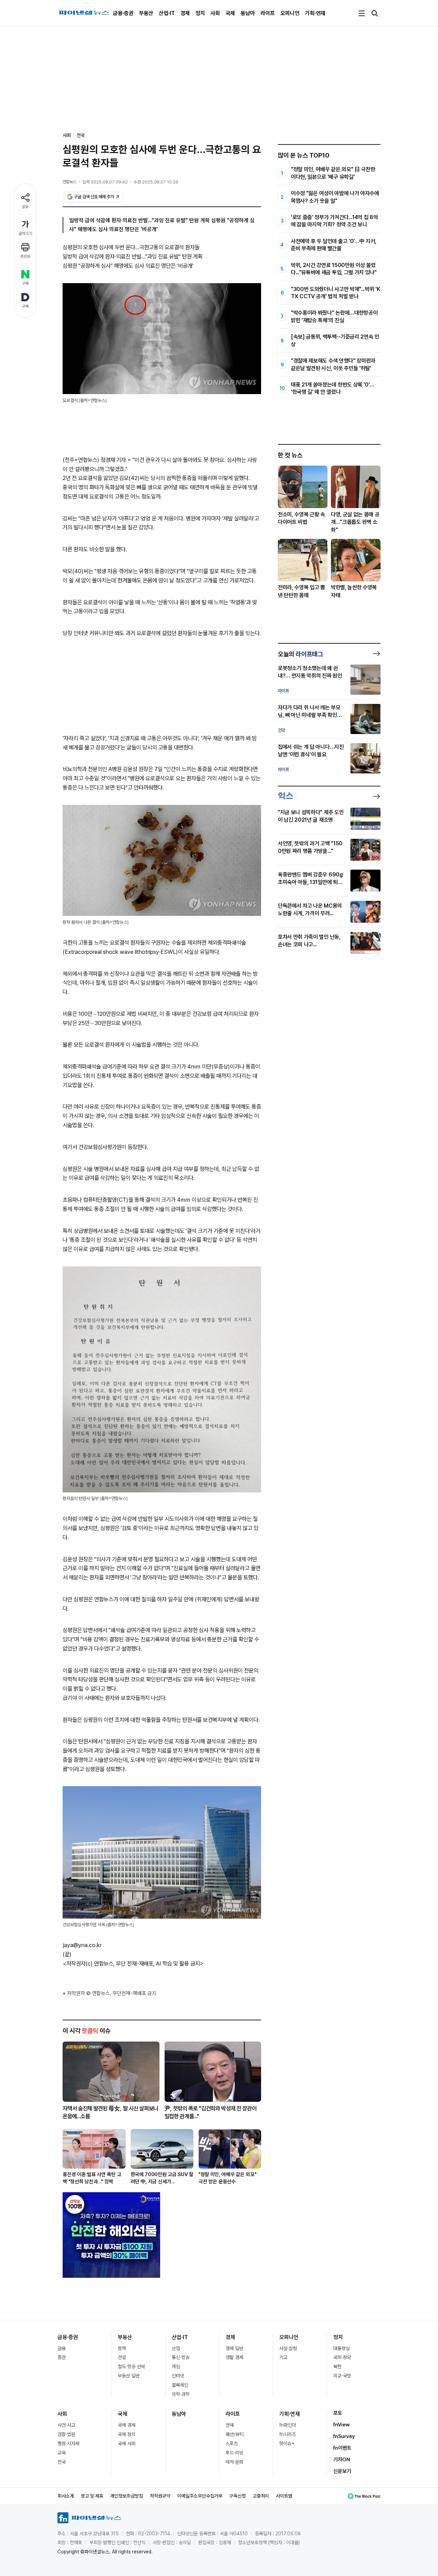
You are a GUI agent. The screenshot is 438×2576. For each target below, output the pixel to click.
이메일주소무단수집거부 (200, 2496)
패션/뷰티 (235, 2434)
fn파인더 (288, 2425)
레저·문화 (234, 2462)
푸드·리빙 (234, 2453)
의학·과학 (181, 2394)
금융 (62, 2348)
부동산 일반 (129, 2376)
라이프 (268, 13)
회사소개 (66, 2496)
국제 (230, 13)
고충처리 (261, 2496)
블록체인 (180, 2385)
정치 (200, 13)
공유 (25, 207)
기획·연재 (315, 13)
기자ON (342, 2460)
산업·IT (167, 13)
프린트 (25, 256)
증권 (62, 2357)
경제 (185, 13)
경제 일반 (234, 2348)
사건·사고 (66, 2425)
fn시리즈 (288, 2434)
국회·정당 (342, 2357)
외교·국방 (342, 2376)
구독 (25, 283)
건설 (122, 2357)
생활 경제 (234, 2357)
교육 (62, 2453)
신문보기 (342, 2471)
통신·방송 (181, 2357)
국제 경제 (127, 2425)
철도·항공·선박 (131, 2366)
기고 (283, 2357)
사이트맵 (284, 2496)
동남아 (248, 13)
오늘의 (300, 654)
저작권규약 (160, 2496)
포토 (338, 2413)
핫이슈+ (287, 2444)
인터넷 (178, 2376)
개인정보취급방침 (127, 2496)
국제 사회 (127, 2444)
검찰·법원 (66, 2434)
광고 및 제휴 (92, 2496)
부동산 (146, 13)
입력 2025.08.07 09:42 (105, 182)
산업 (176, 2348)
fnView (342, 2425)
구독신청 (237, 2496)
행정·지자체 (68, 2444)
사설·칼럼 (288, 2348)
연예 (230, 2425)
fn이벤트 (342, 2448)
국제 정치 (127, 2434)
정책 (122, 2348)
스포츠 (232, 2444)
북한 (337, 2366)
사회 (215, 13)
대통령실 (342, 2348)
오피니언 (290, 13)
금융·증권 (123, 13)
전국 (81, 135)
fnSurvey (344, 2436)
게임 (176, 2366)
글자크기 (25, 233)
